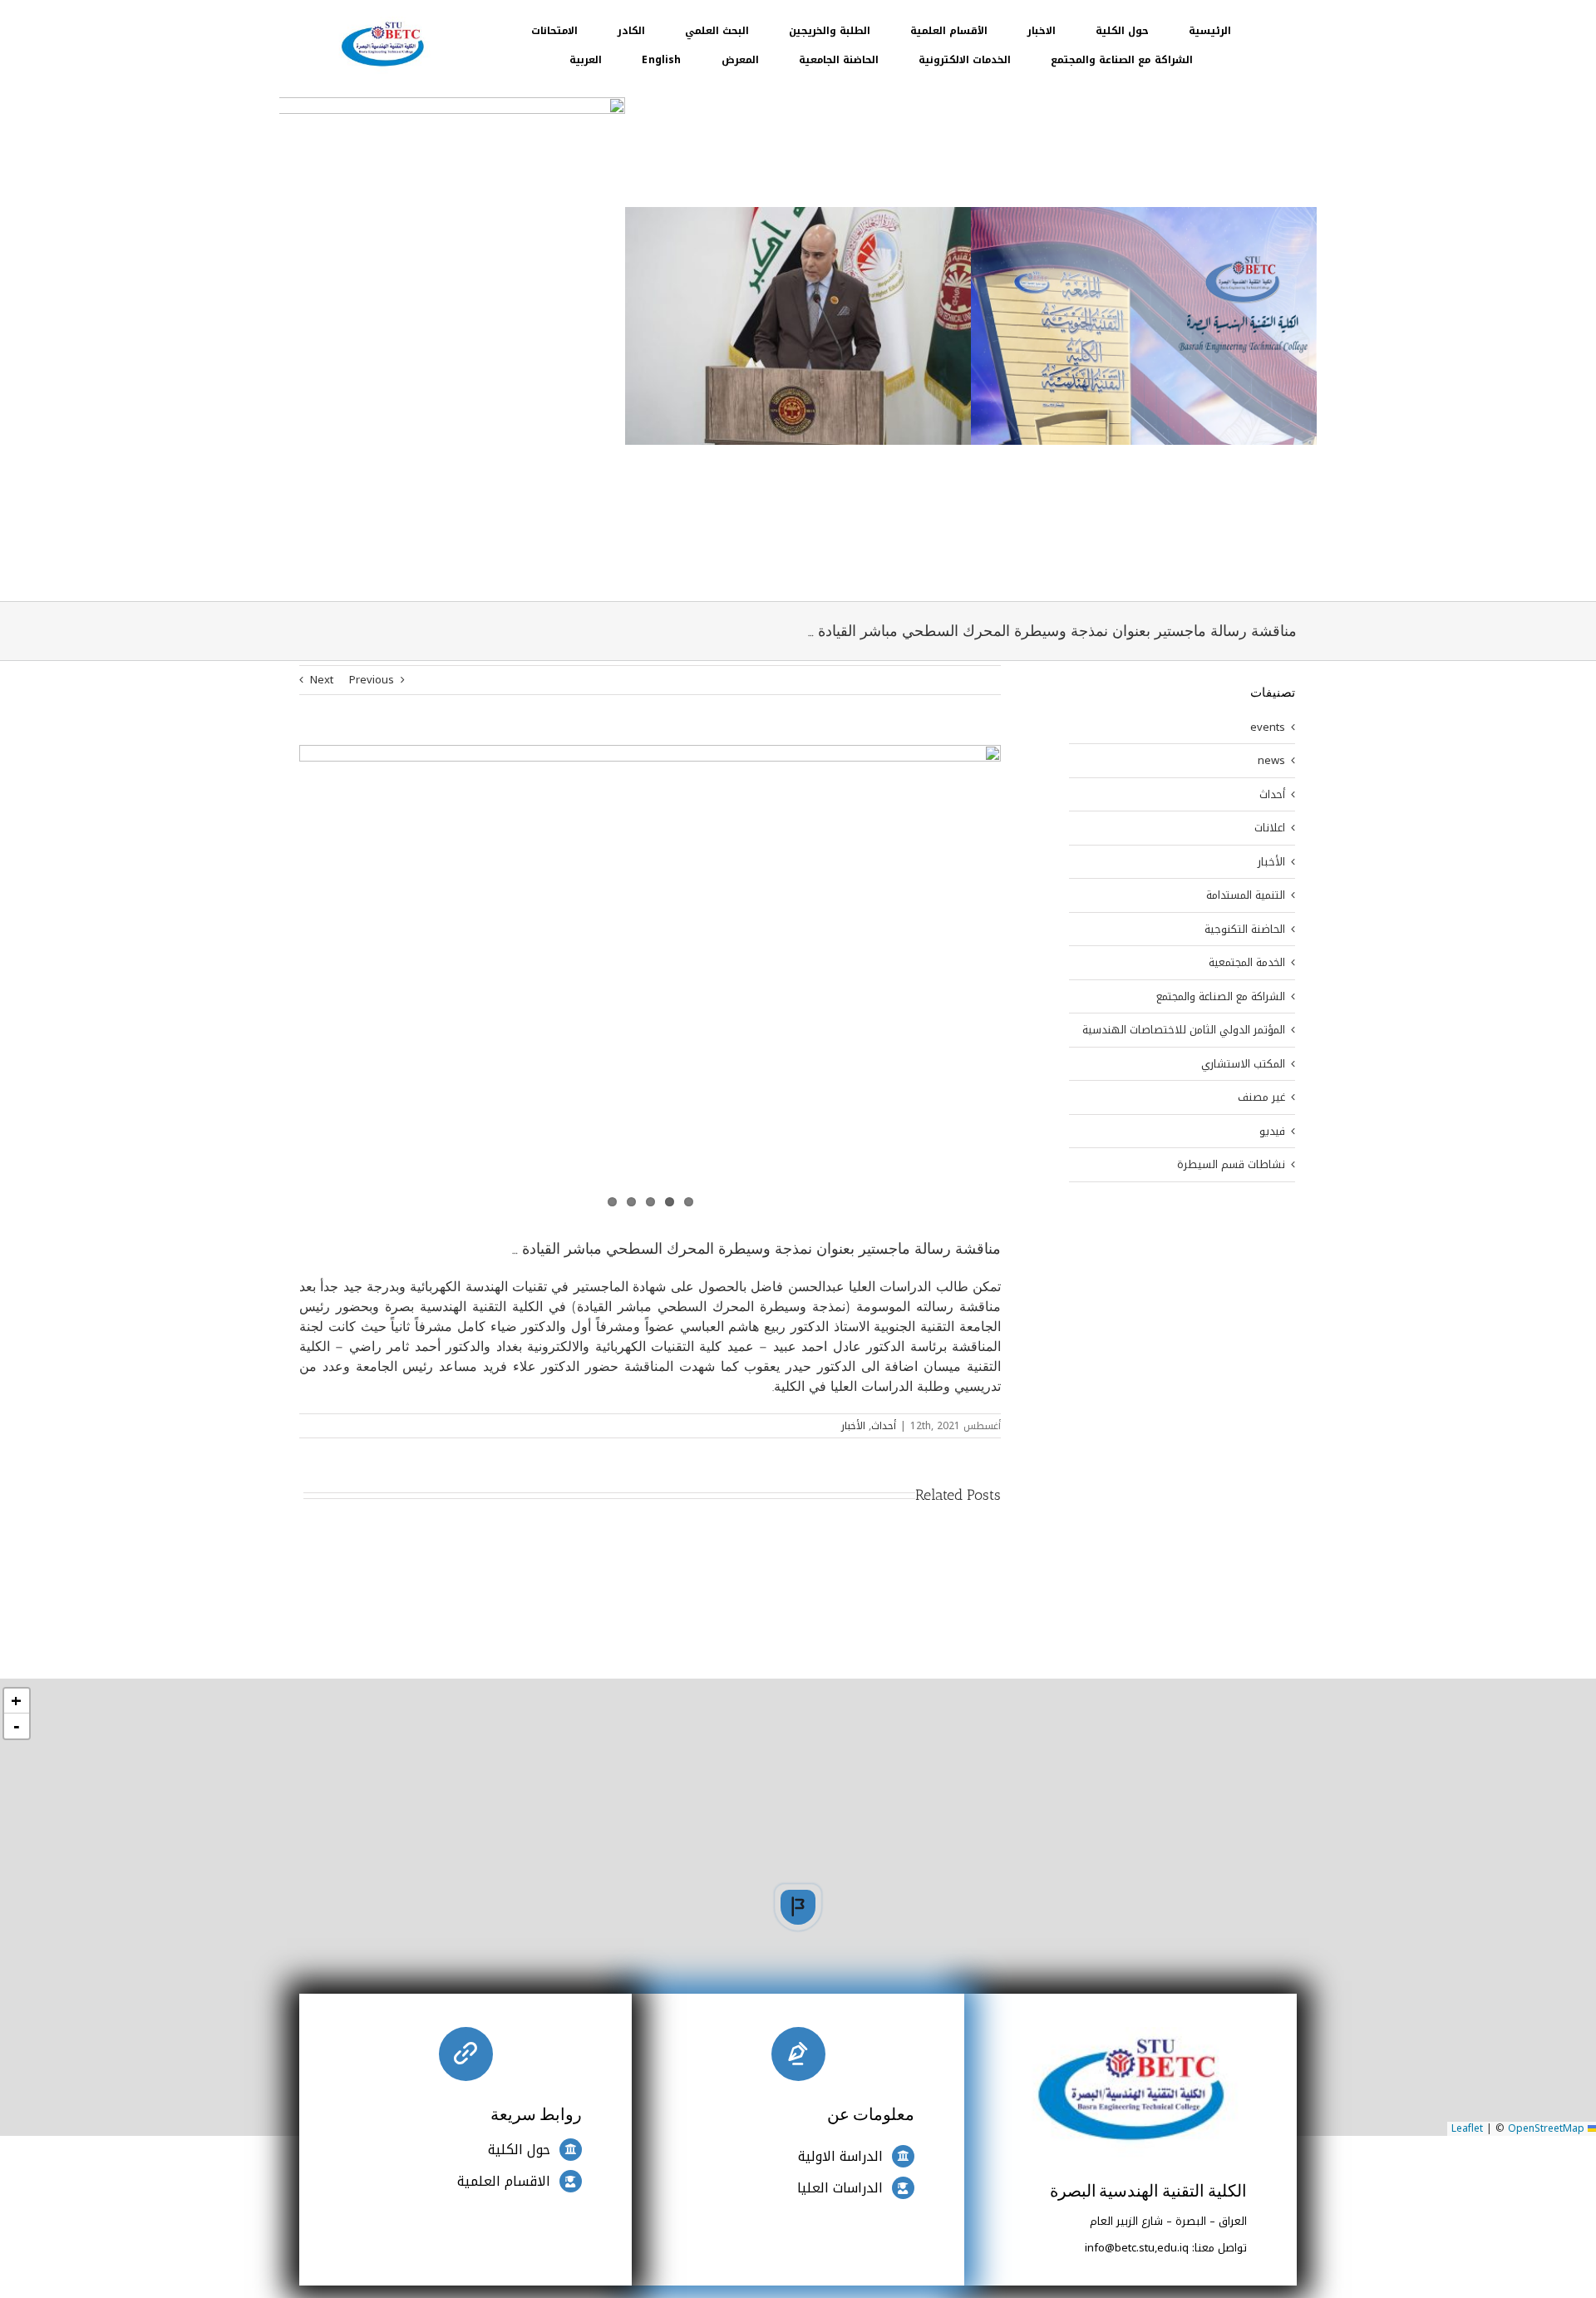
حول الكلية (519, 2150)
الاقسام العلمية (504, 2181)
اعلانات (1270, 828)
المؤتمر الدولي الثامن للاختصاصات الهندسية (1184, 1030)
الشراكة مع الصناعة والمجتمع (1221, 997)
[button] (798, 1907)
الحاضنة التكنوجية (1245, 930)
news (1271, 761)
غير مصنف (1261, 1097)
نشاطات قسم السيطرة (1231, 1165)
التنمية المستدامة (1246, 895)
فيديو (1272, 1132)
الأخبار (853, 1426)
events (1268, 727)
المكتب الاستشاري (1243, 1064)
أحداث (884, 1426)
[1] (382, 22)
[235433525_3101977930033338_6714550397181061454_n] (650, 979)
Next (322, 680)
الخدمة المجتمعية (1247, 963)
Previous (372, 680)
